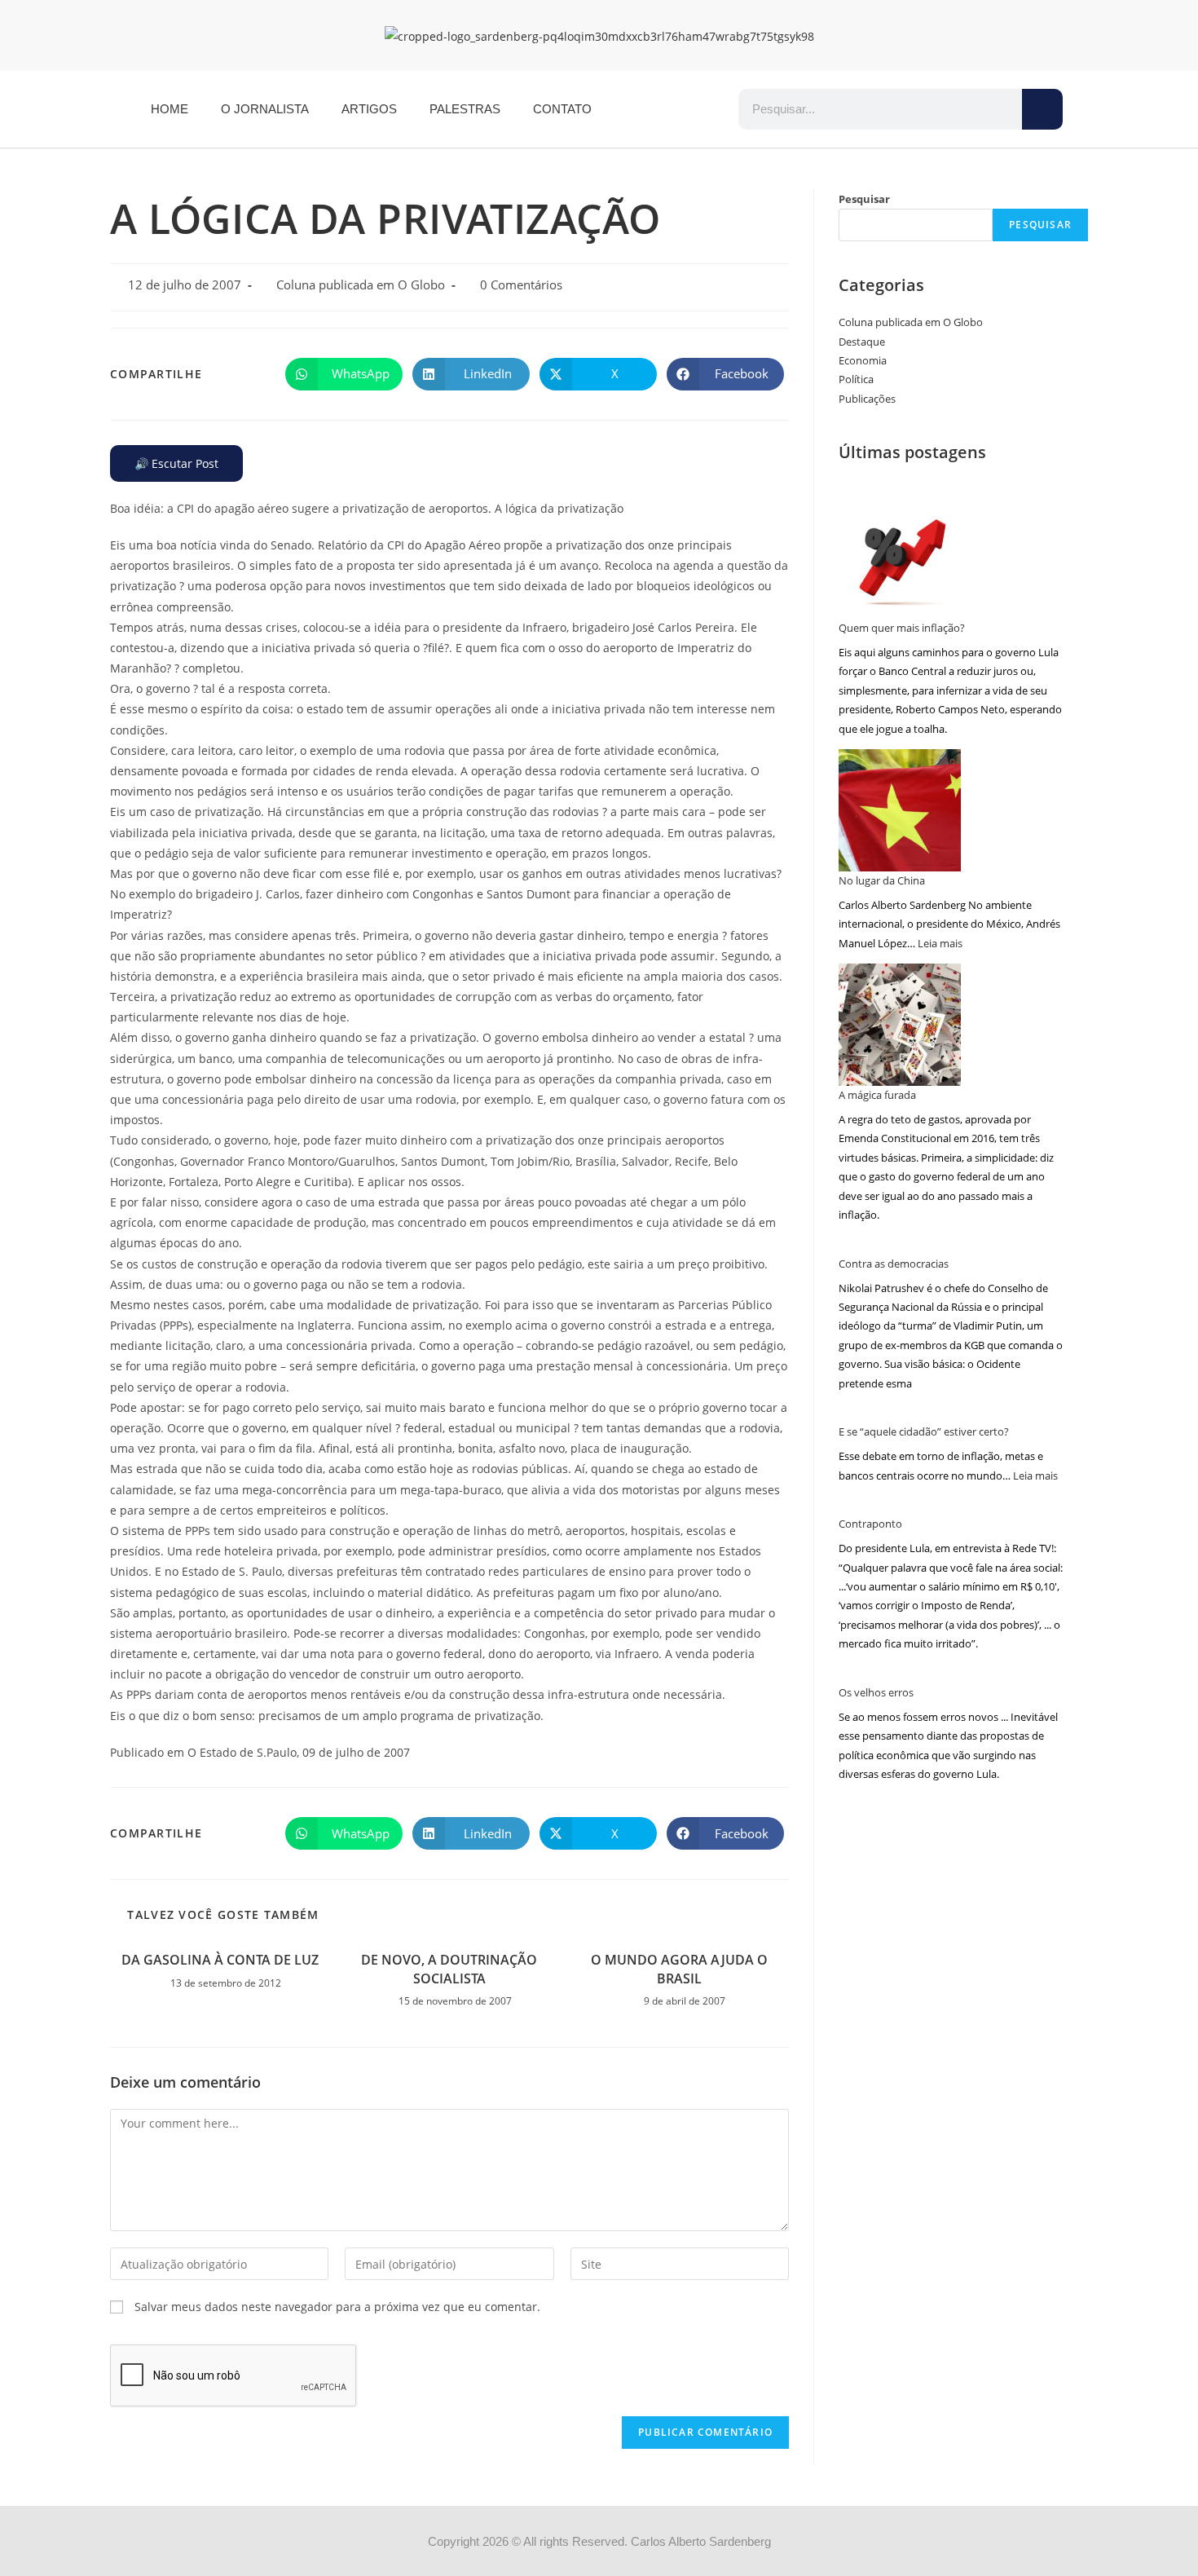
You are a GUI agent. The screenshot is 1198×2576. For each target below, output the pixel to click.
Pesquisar (864, 199)
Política (856, 379)
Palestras (465, 109)
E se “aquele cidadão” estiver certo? (924, 1431)
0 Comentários (521, 285)
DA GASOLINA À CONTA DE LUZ (220, 1960)
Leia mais (940, 943)
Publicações (867, 399)
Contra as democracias (894, 1264)
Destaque (862, 342)
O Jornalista (265, 109)
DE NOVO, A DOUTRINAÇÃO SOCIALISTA (449, 1969)
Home (170, 109)
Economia (863, 360)
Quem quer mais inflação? (902, 628)
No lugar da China (882, 880)
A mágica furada (877, 1095)
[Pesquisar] (1042, 109)
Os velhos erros (876, 1692)
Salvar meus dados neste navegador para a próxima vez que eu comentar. (337, 2307)
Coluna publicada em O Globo (361, 285)
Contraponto (870, 1524)
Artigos (369, 109)
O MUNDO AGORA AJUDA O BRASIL (679, 1969)
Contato (562, 109)
